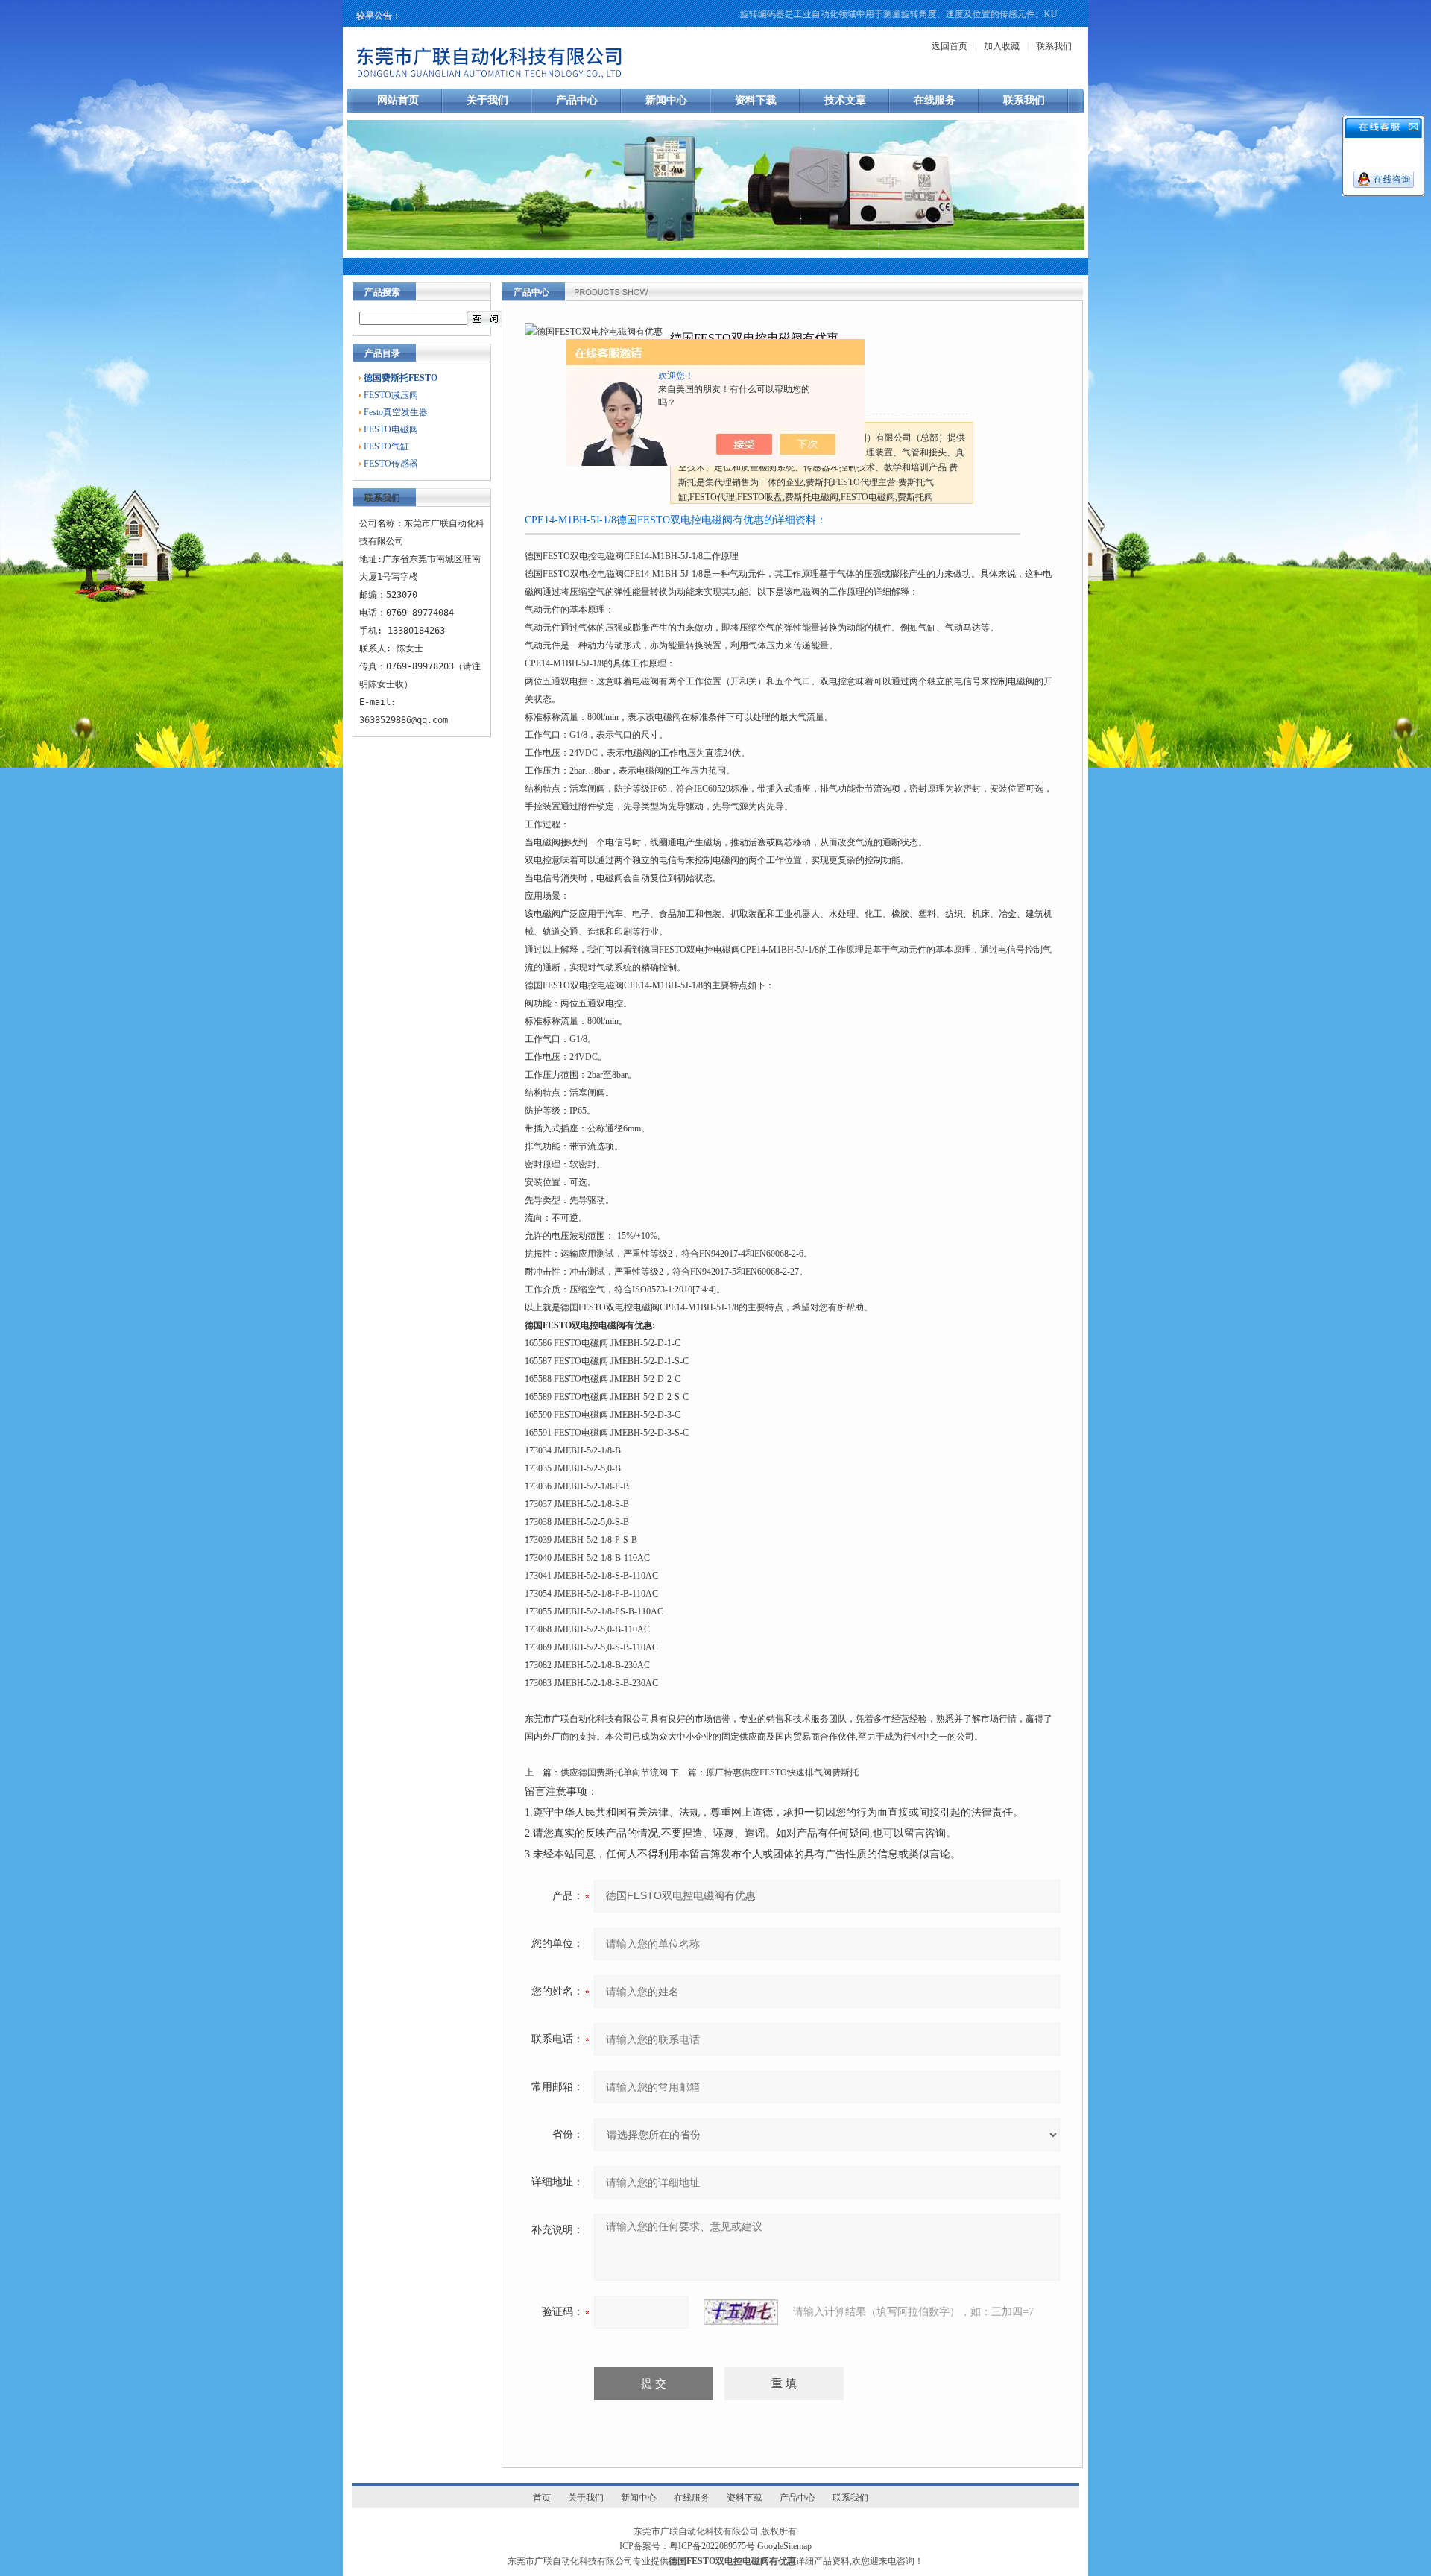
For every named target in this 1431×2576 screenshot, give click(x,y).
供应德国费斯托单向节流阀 (614, 1772)
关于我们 (487, 100)
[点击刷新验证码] (741, 2312)
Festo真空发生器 (396, 412)
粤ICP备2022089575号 (712, 2546)
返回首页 (950, 46)
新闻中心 (666, 100)
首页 (542, 2498)
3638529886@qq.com (404, 720)
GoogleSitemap (784, 2546)
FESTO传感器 (391, 464)
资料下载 (756, 100)
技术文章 (845, 100)
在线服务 (935, 100)
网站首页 (398, 100)
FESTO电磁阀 (391, 429)
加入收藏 (1002, 46)
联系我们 (1054, 46)
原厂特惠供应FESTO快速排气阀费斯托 (782, 1772)
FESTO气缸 (386, 446)
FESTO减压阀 (391, 395)
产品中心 (577, 100)
